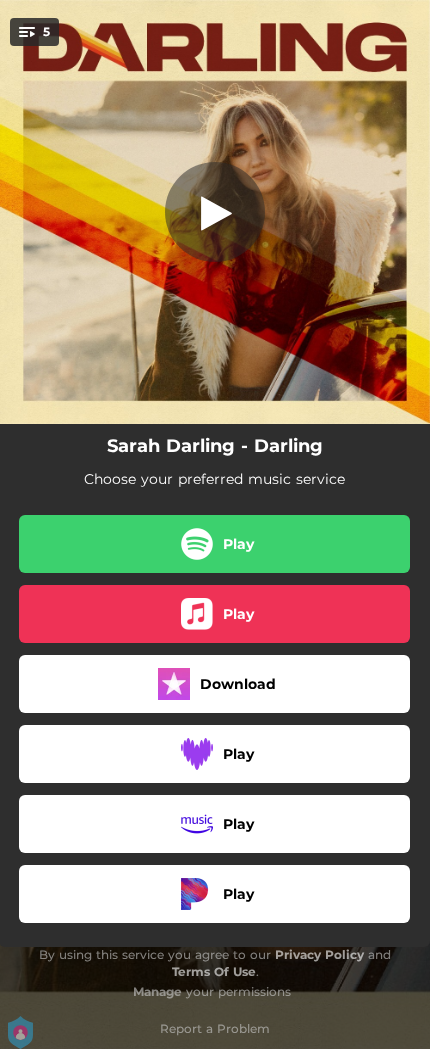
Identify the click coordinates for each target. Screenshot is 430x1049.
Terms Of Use (214, 971)
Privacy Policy (319, 954)
